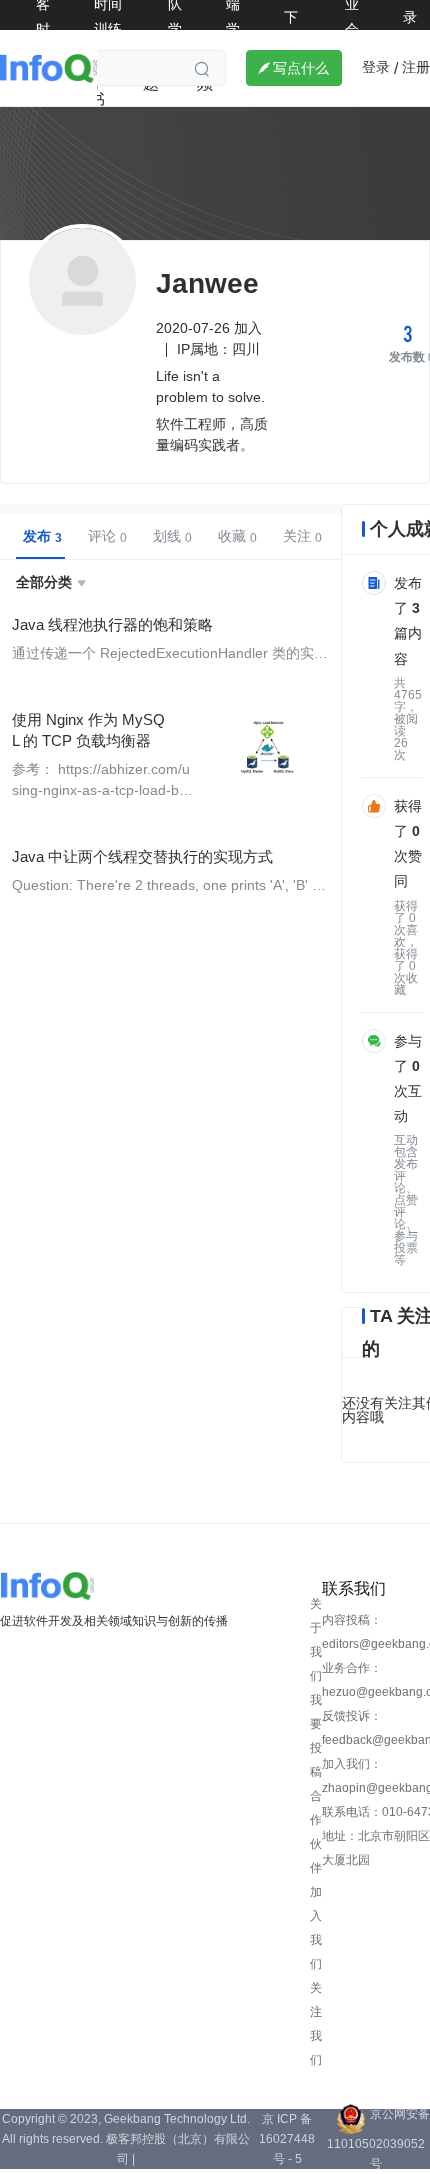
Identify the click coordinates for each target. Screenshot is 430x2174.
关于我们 (316, 1640)
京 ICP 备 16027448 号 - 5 (287, 2139)
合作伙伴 (316, 1832)
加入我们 (316, 1928)
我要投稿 (316, 1736)
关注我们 (316, 2024)
